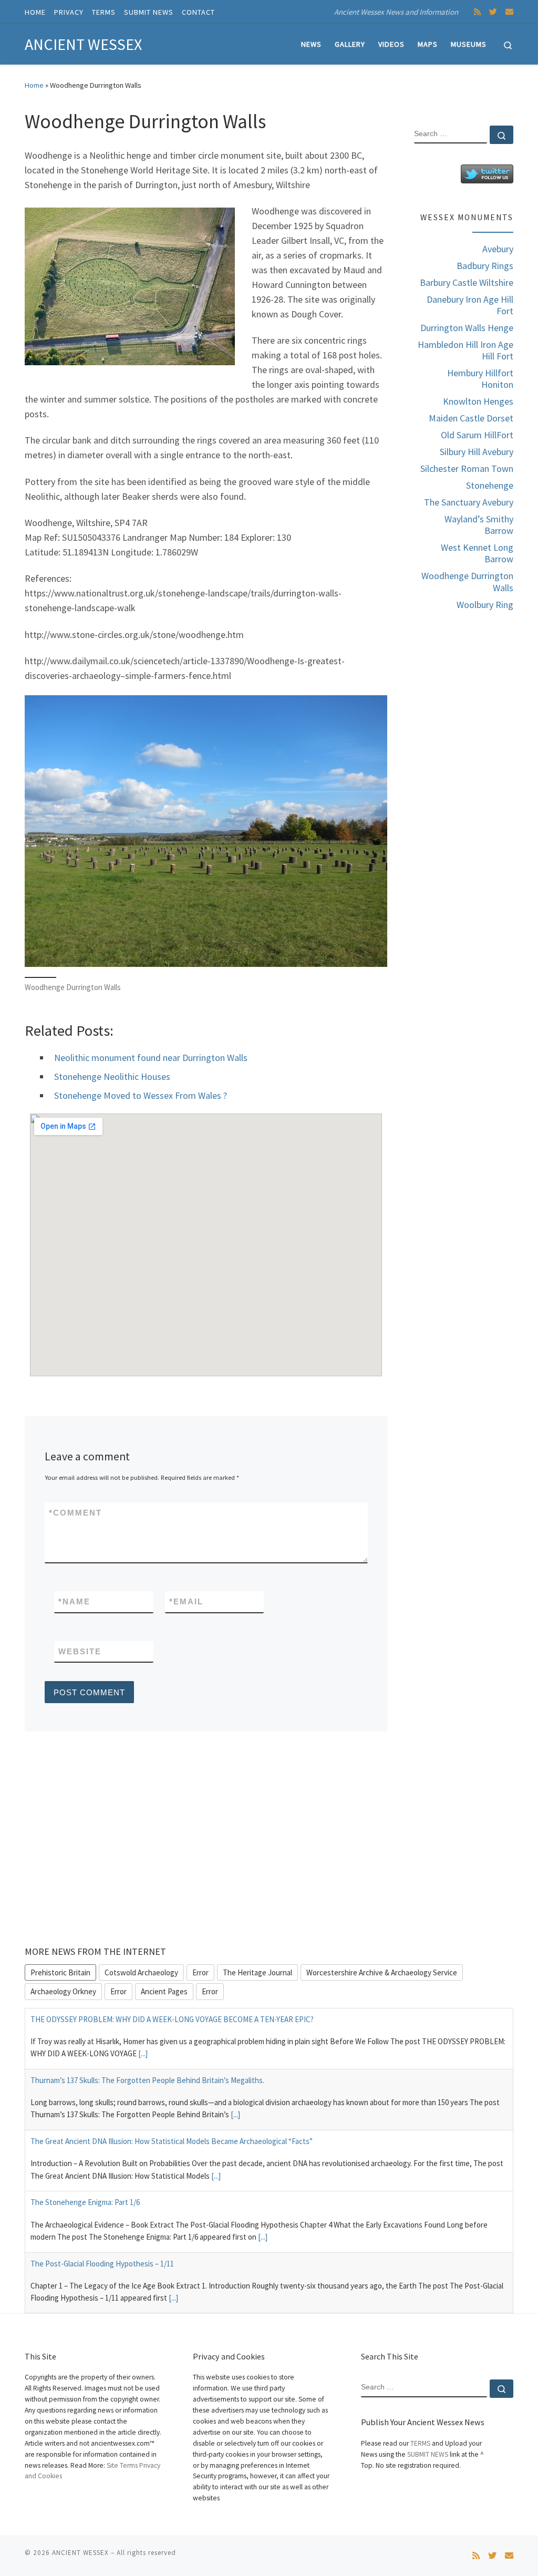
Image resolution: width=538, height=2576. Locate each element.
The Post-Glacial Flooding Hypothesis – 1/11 (102, 2264)
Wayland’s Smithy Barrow (479, 525)
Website (80, 1651)
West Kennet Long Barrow (477, 553)
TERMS (420, 2443)
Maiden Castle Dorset (471, 418)
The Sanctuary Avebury (469, 502)
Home (34, 85)
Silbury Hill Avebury (477, 452)
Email (186, 1601)
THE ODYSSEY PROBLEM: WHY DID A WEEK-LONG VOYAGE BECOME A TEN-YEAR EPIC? (172, 2019)
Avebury (498, 249)
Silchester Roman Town (467, 469)
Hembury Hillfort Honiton (480, 379)
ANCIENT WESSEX (80, 2553)
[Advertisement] (464, 787)
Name (74, 1601)
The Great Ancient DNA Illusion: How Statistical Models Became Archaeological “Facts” (172, 2141)
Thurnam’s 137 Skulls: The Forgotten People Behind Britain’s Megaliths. (147, 2080)
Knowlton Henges (478, 401)
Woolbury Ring (485, 605)
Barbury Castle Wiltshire (467, 283)
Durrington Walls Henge (467, 328)
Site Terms (121, 2465)
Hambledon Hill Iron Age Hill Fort (465, 351)
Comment (75, 1513)
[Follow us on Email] (509, 12)
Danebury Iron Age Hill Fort (470, 305)
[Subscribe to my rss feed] (477, 12)
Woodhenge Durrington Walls (467, 582)
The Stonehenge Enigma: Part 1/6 (85, 2202)
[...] (143, 2053)
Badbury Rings (485, 266)
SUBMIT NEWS (428, 2454)
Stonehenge (490, 486)
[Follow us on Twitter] (493, 12)
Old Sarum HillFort (477, 435)
